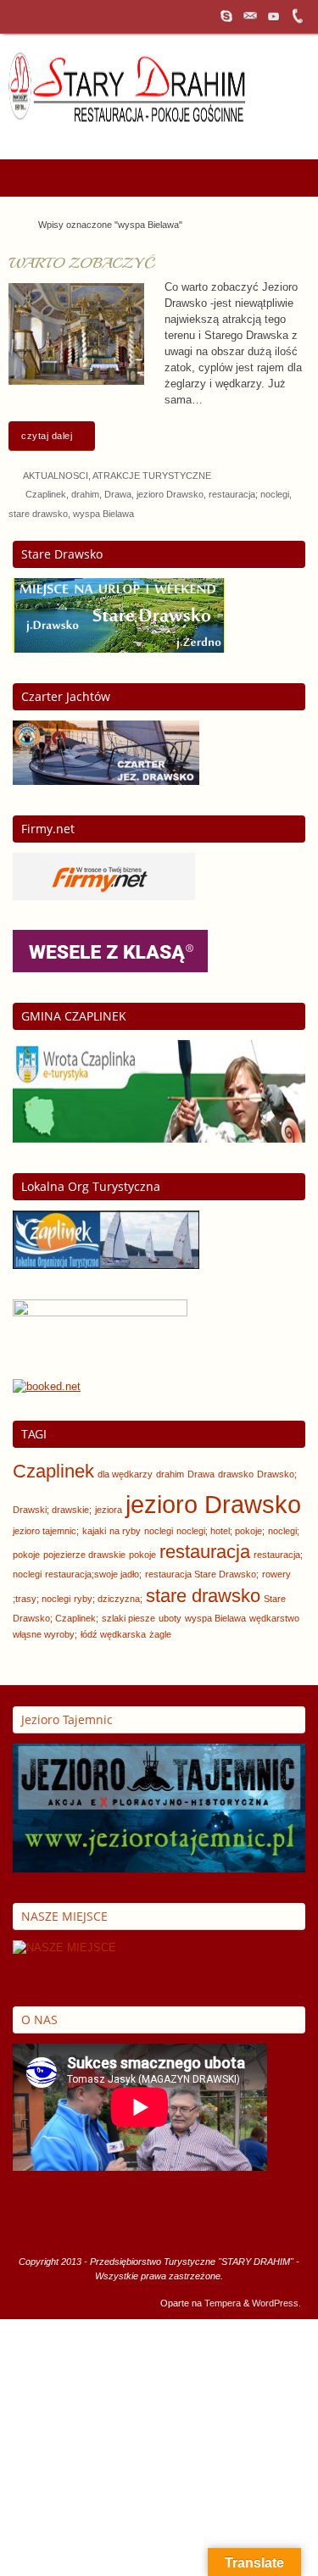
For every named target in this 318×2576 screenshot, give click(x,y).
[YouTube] (274, 16)
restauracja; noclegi (249, 494)
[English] (211, 136)
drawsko (236, 1474)
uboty (170, 1618)
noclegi (159, 1531)
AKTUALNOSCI (56, 476)
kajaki (94, 1531)
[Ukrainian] (299, 136)
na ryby (125, 1531)
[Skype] (226, 16)
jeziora (109, 1510)
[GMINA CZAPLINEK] (159, 1139)
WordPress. (276, 2303)
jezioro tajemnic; (46, 1531)
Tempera (223, 2303)
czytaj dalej (47, 436)
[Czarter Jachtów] (106, 782)
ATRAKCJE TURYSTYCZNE (152, 476)
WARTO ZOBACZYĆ (81, 263)
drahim (85, 494)
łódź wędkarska (113, 1634)
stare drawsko (38, 514)
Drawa (118, 494)
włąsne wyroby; (45, 1634)
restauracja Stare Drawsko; (202, 1574)
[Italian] (255, 136)
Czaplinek (46, 494)
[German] (233, 136)
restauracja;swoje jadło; (93, 1574)
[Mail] (250, 16)
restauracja (205, 1552)
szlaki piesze (128, 1618)
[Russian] (277, 136)
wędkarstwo (274, 1618)
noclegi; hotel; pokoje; (220, 1531)
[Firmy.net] (104, 897)
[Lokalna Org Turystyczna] (106, 1266)
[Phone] (298, 16)
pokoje (142, 1555)
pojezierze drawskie (84, 1555)
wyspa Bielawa (103, 514)
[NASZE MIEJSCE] (64, 1948)
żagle (160, 1634)
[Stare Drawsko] (119, 649)
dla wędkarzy (125, 1474)
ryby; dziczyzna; (108, 1599)
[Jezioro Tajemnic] (159, 1869)
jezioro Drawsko (170, 494)
